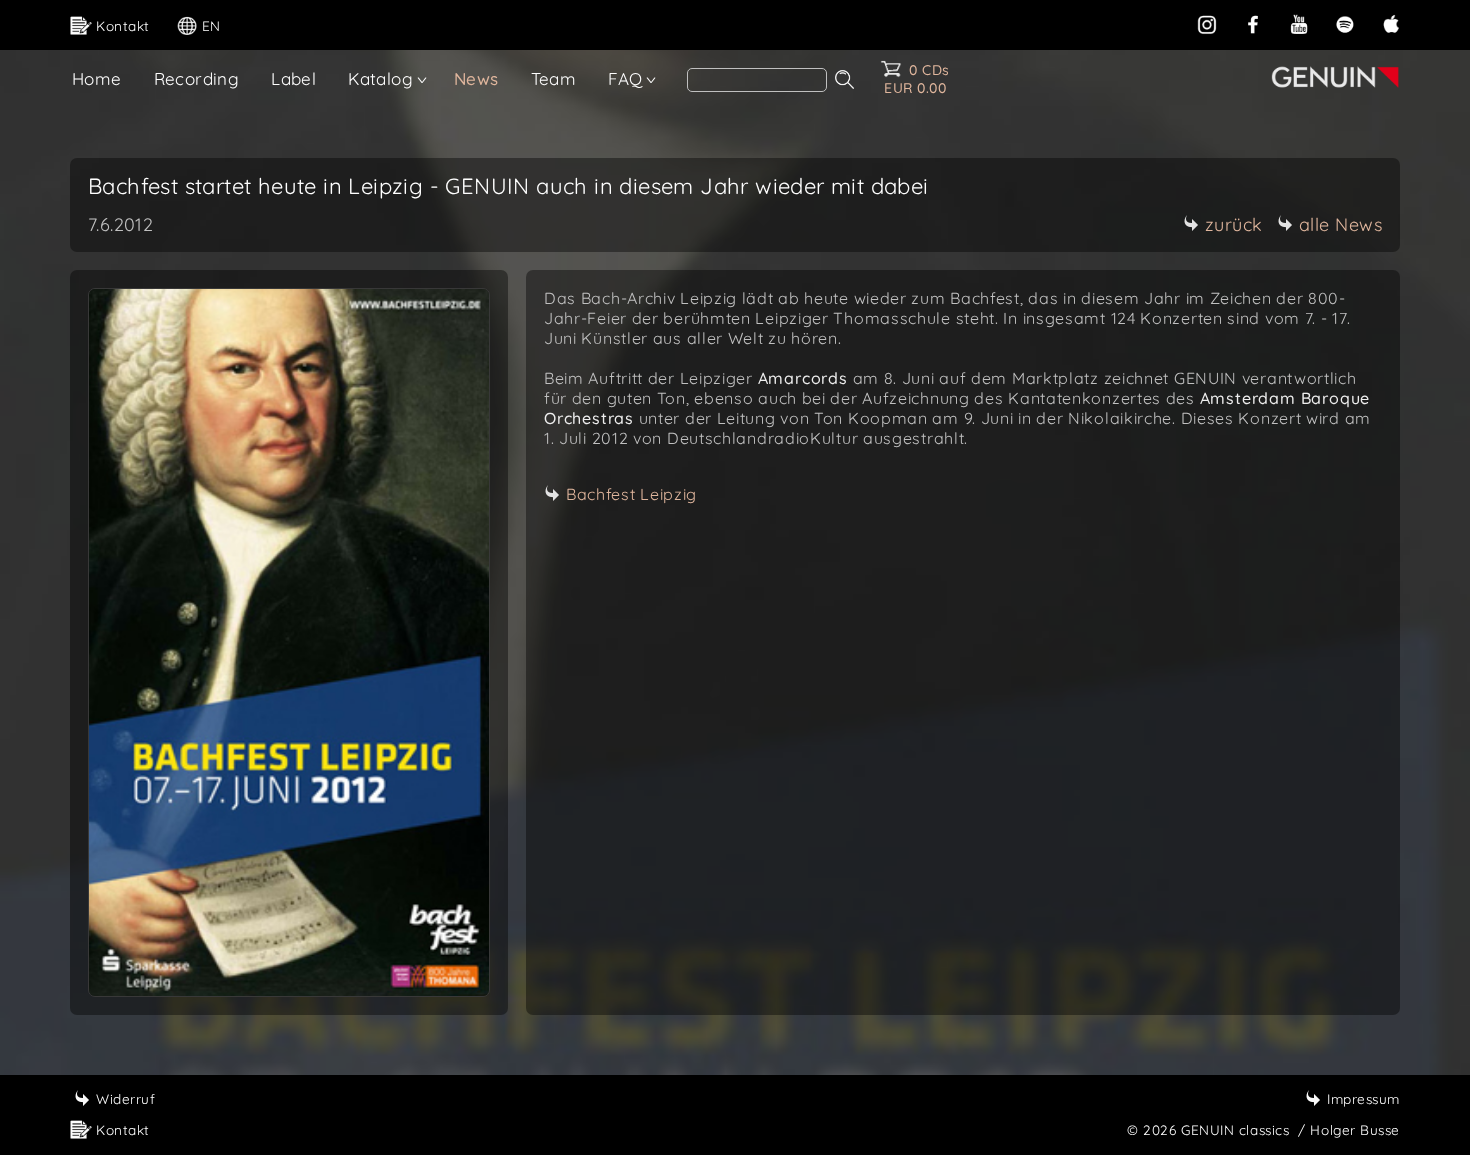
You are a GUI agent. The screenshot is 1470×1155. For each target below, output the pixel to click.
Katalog (380, 78)
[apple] (1391, 22)
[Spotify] (1345, 22)
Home (97, 78)
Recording (197, 78)
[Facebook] (1253, 22)
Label (293, 78)
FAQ (625, 78)
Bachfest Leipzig (631, 494)
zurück (1234, 224)
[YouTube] (1299, 22)
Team (554, 78)
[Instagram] (1207, 22)
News (476, 78)
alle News (1341, 224)
